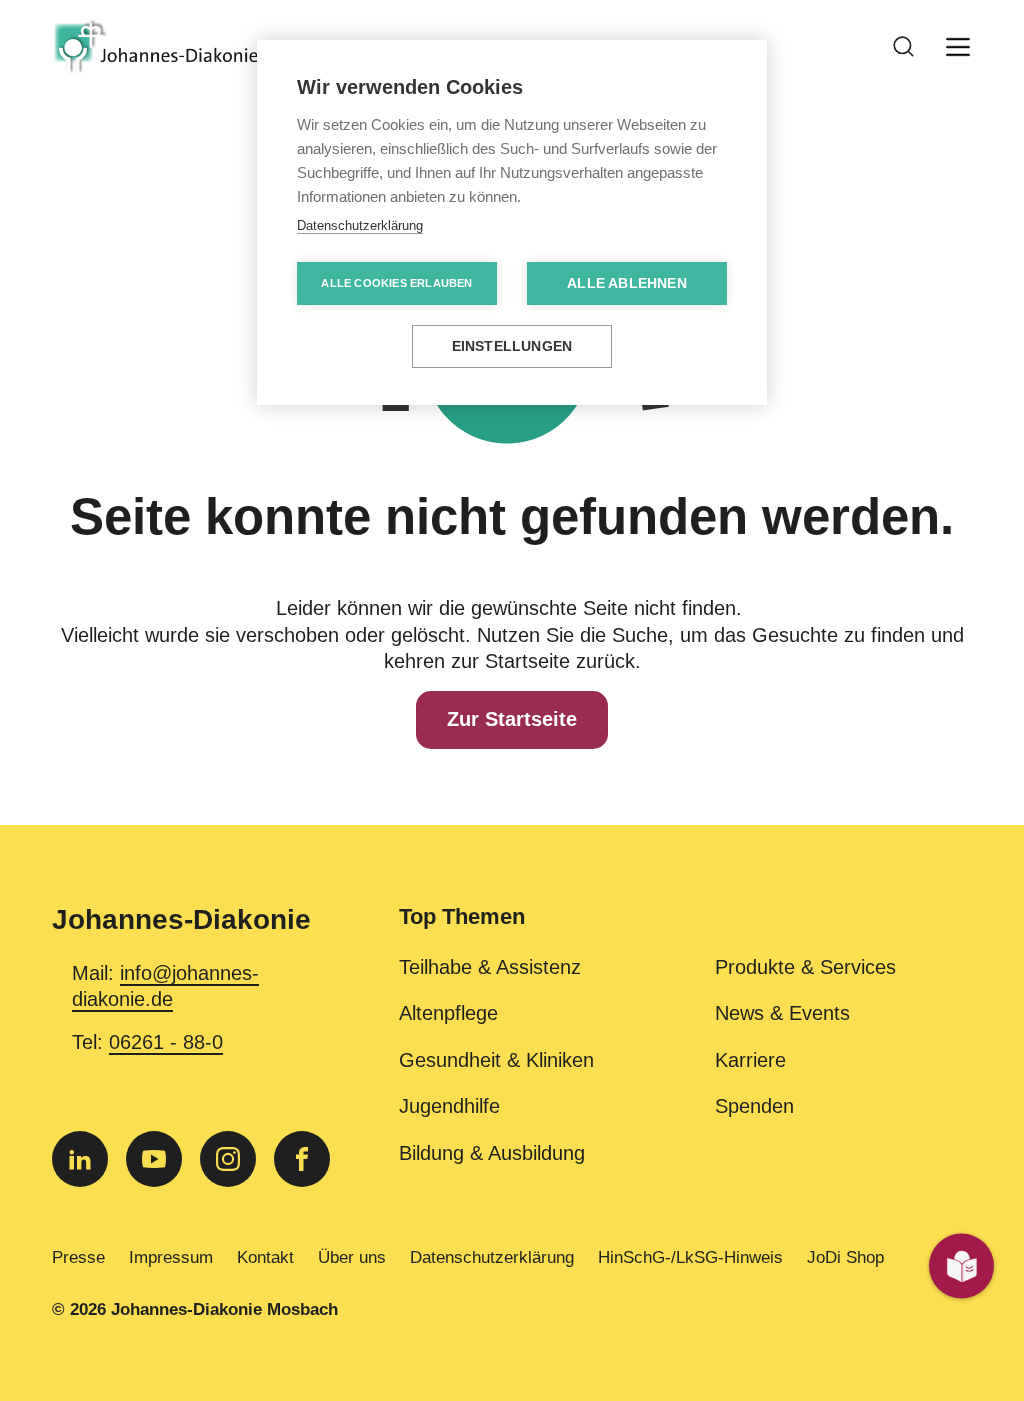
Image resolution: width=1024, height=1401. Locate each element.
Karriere (750, 1060)
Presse (78, 1257)
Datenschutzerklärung (492, 1257)
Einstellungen (512, 346)
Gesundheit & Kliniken (496, 1060)
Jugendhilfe (449, 1106)
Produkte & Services (805, 967)
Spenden (754, 1106)
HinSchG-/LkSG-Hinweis (690, 1257)
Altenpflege (448, 1013)
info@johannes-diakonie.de (165, 986)
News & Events (782, 1013)
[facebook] (302, 1159)
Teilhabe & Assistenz (490, 967)
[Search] (904, 47)
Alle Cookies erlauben (396, 283)
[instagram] (228, 1159)
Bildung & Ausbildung (492, 1153)
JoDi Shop (845, 1257)
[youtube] (154, 1159)
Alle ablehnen (627, 283)
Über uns (352, 1257)
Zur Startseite (512, 719)
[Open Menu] (958, 47)
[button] (685, 929)
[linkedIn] (80, 1159)
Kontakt (265, 1257)
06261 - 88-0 (166, 1042)
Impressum (171, 1257)
